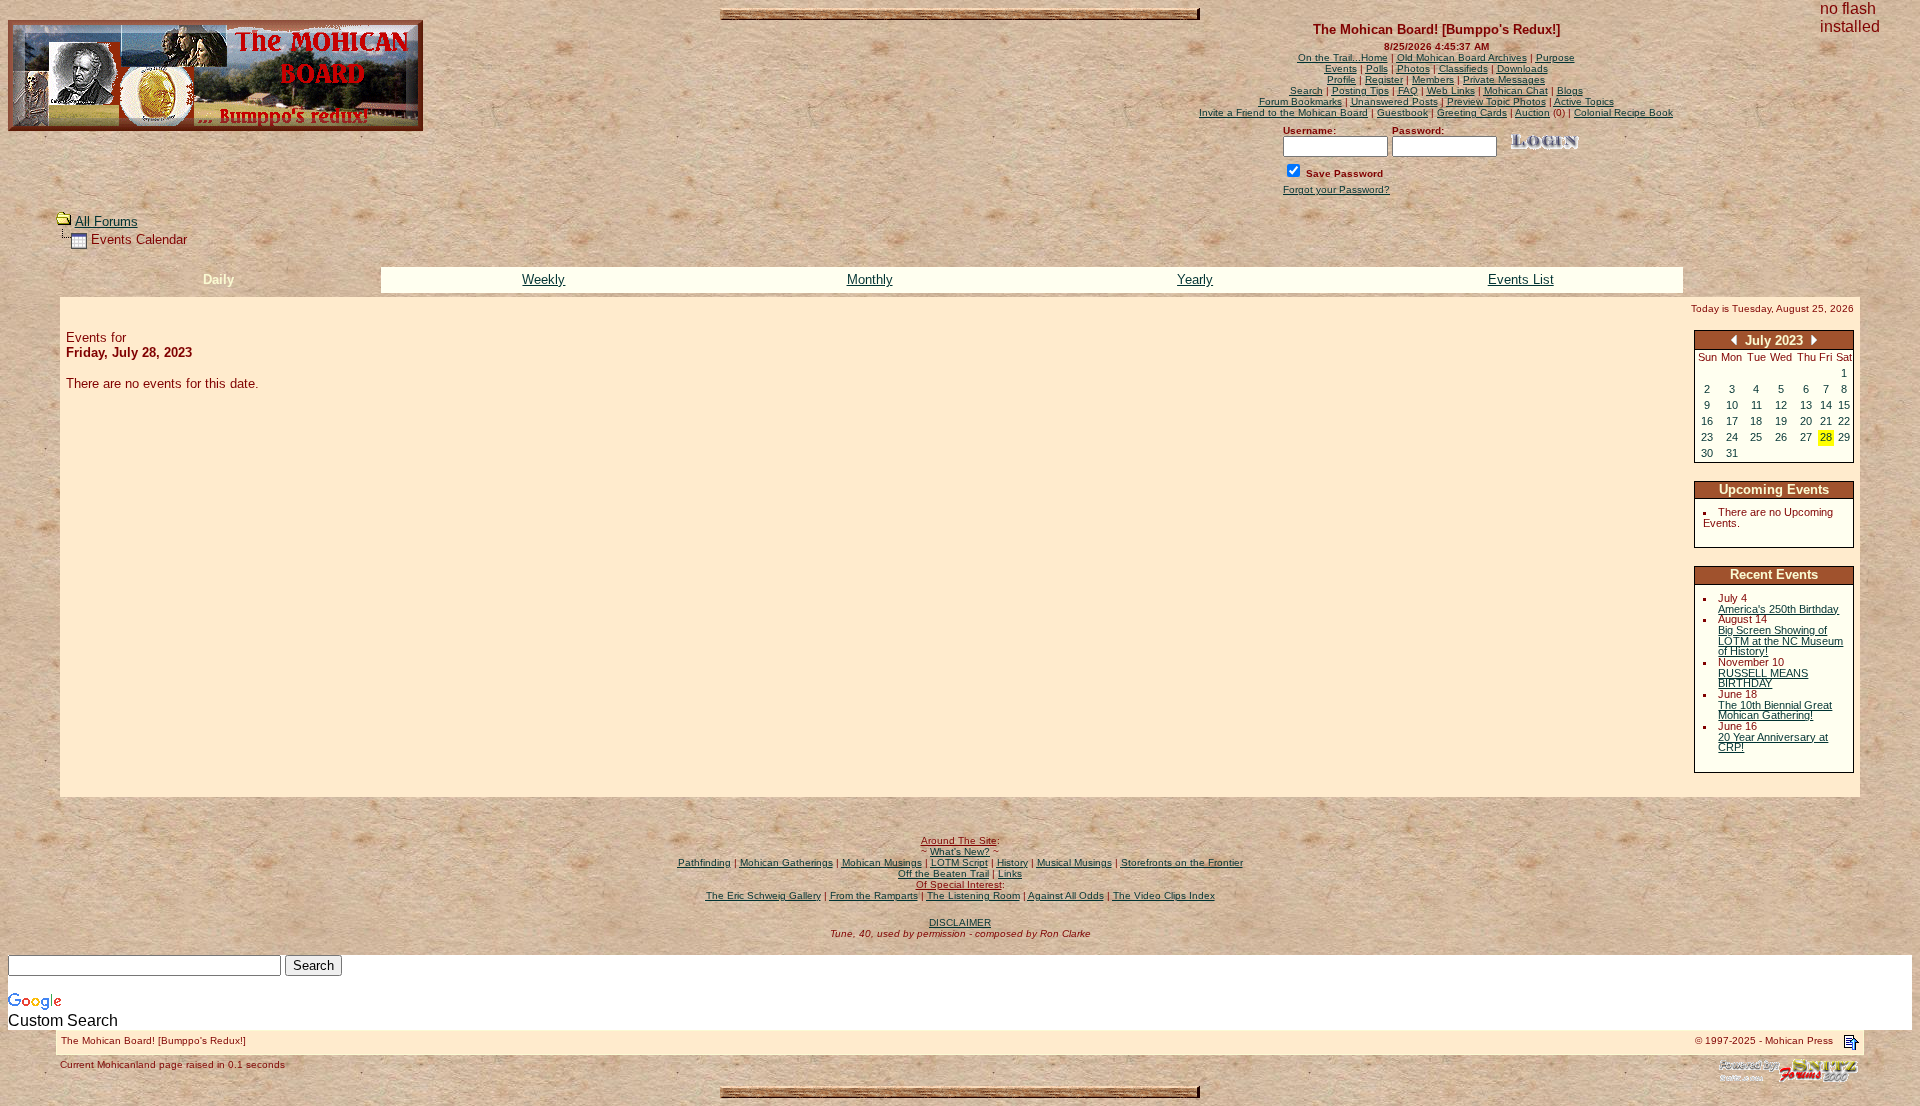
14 (1826, 405)
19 (1781, 421)
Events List (1521, 279)
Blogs (1570, 90)
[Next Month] (1814, 339)
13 (1806, 405)
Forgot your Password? (1336, 189)
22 (1844, 421)
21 (1826, 421)
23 (1707, 437)
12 (1781, 405)
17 (1732, 421)
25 (1756, 437)
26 (1781, 437)
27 (1806, 437)
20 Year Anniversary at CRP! (1773, 742)
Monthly (870, 279)
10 (1732, 405)
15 (1844, 405)
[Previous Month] (1734, 339)
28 (1826, 437)
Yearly (1195, 279)
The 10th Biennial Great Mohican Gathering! (1775, 710)
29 (1844, 437)
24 (1732, 437)
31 (1732, 453)
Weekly (543, 279)
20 (1806, 421)
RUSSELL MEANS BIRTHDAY (1763, 678)
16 (1707, 421)
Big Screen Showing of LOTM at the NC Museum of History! (1780, 640)
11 (1756, 405)
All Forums (106, 221)
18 (1756, 421)
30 (1707, 453)
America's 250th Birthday (1778, 609)
